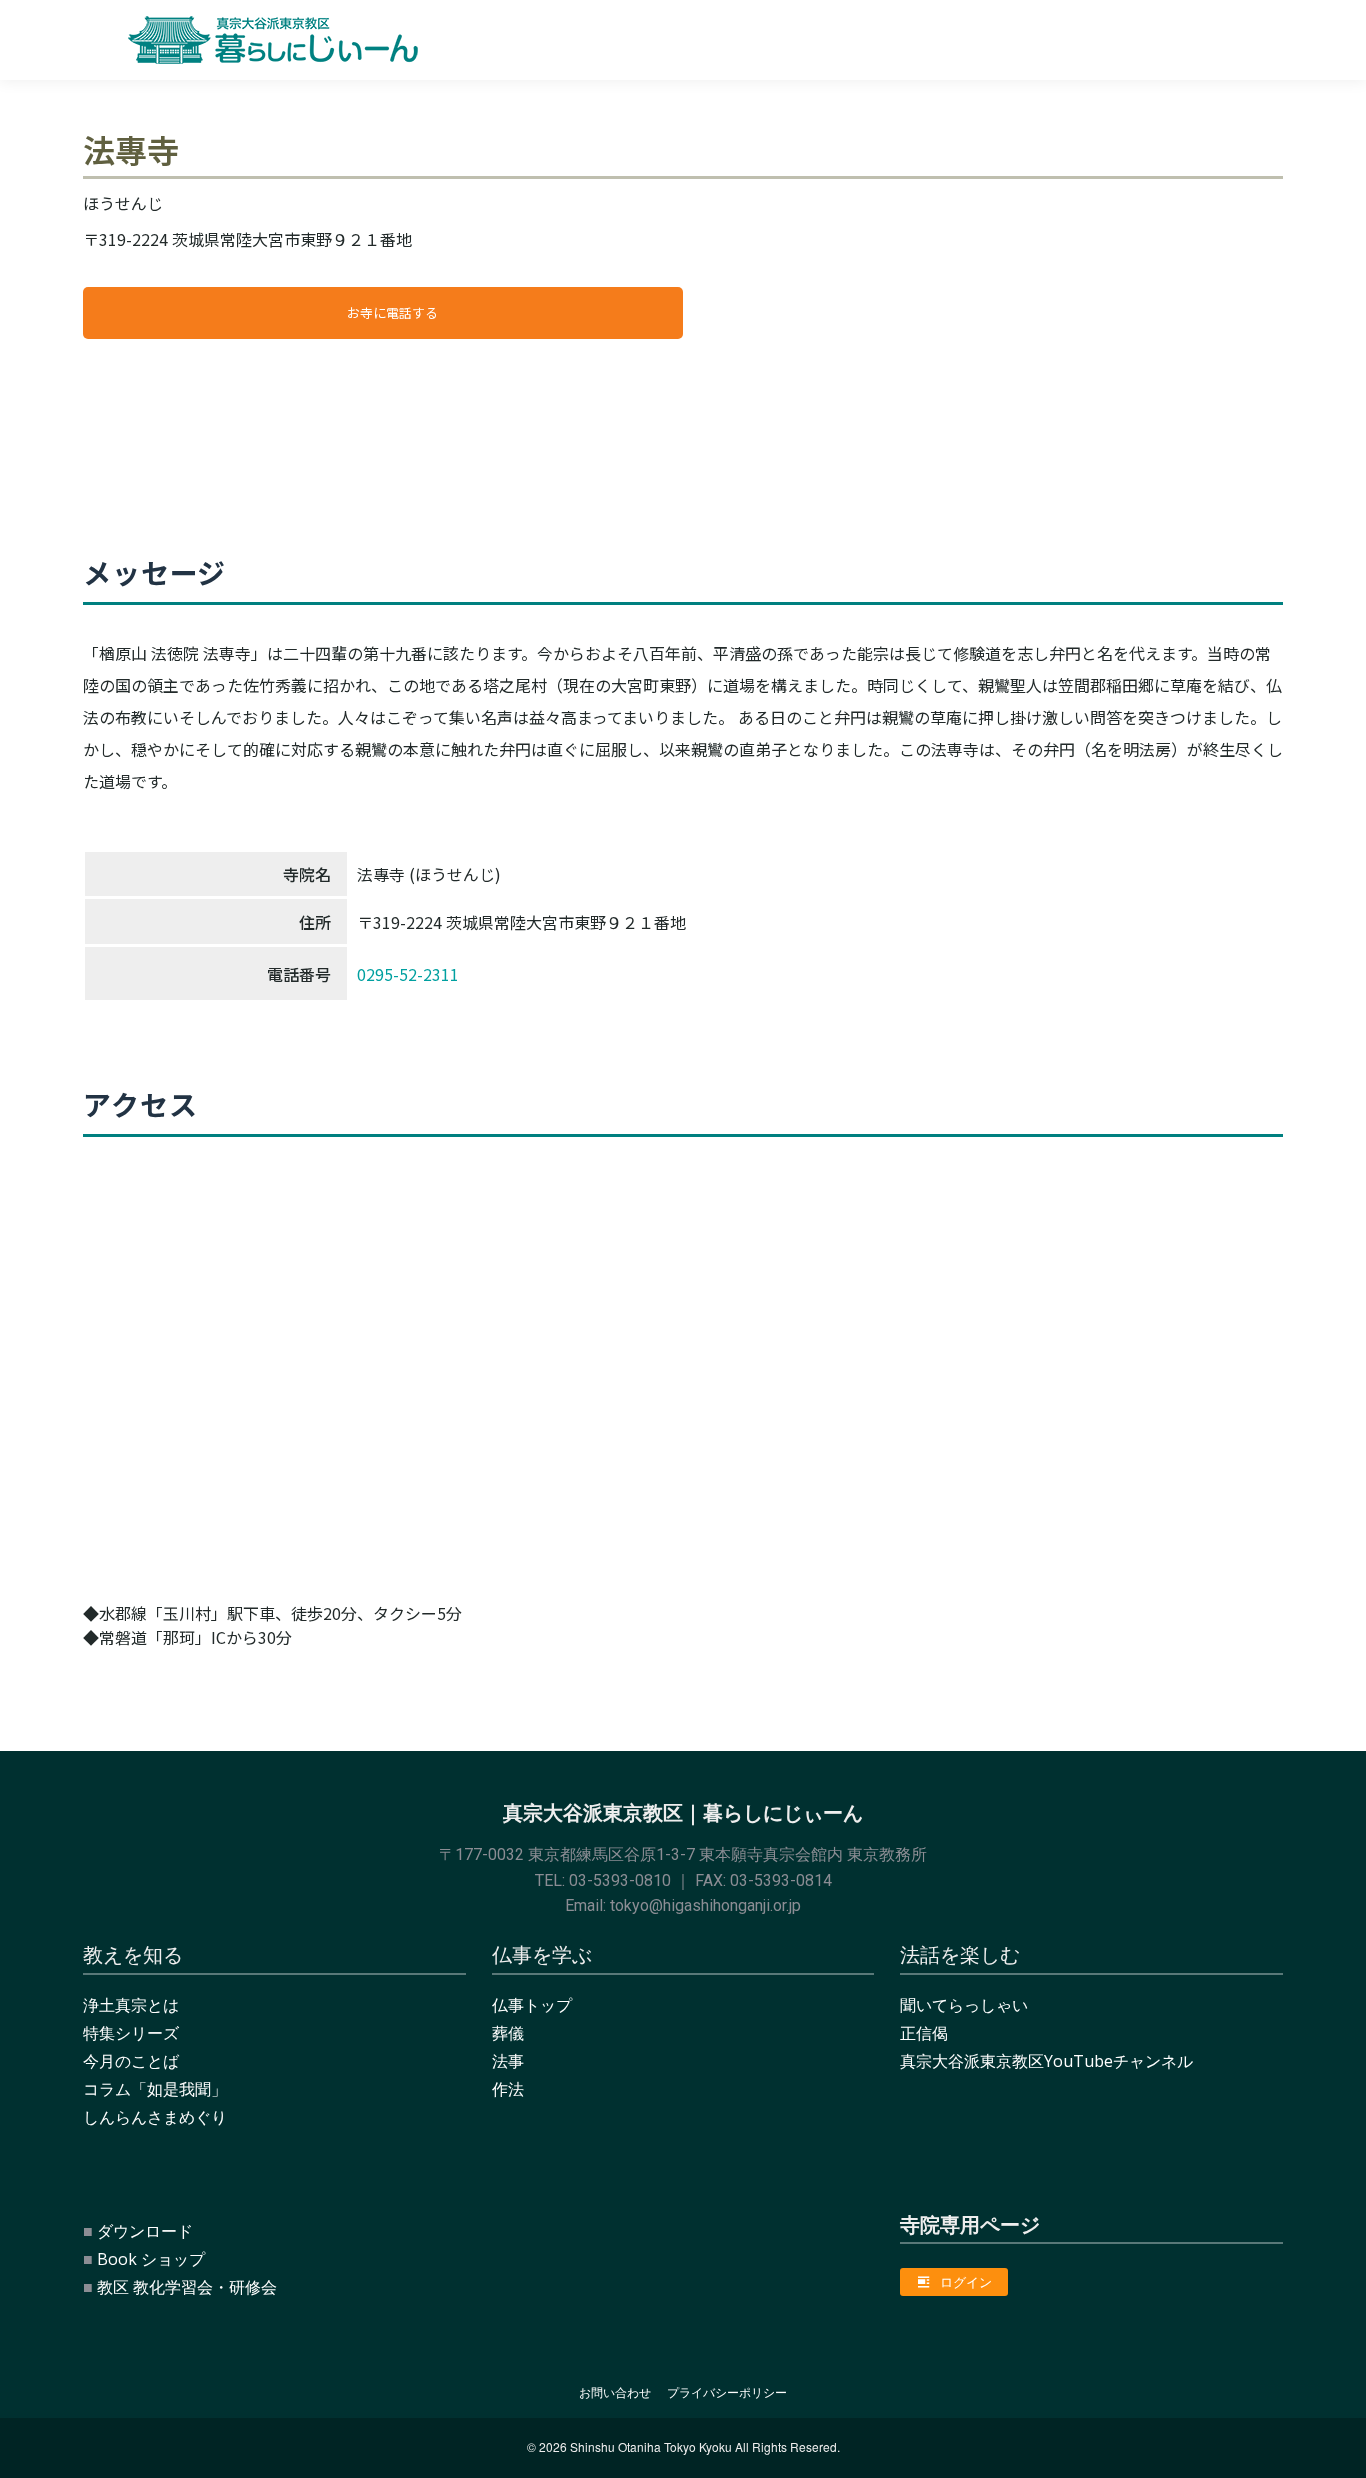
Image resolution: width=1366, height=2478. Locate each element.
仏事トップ (532, 2005)
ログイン (966, 2282)
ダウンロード (145, 2231)
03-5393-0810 (620, 1880)
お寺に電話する (392, 312)
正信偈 (924, 2033)
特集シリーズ (131, 2033)
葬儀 (508, 2033)
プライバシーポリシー (727, 2392)
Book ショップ (151, 2259)
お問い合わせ (615, 2392)
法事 (508, 2061)
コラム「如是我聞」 (155, 2089)
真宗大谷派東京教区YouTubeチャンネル (1046, 2061)
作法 (508, 2089)
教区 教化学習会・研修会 (187, 2287)
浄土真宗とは (131, 2005)
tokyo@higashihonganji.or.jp (705, 1905)
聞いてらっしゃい (964, 2005)
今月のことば (131, 2061)
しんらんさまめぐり (155, 2117)
